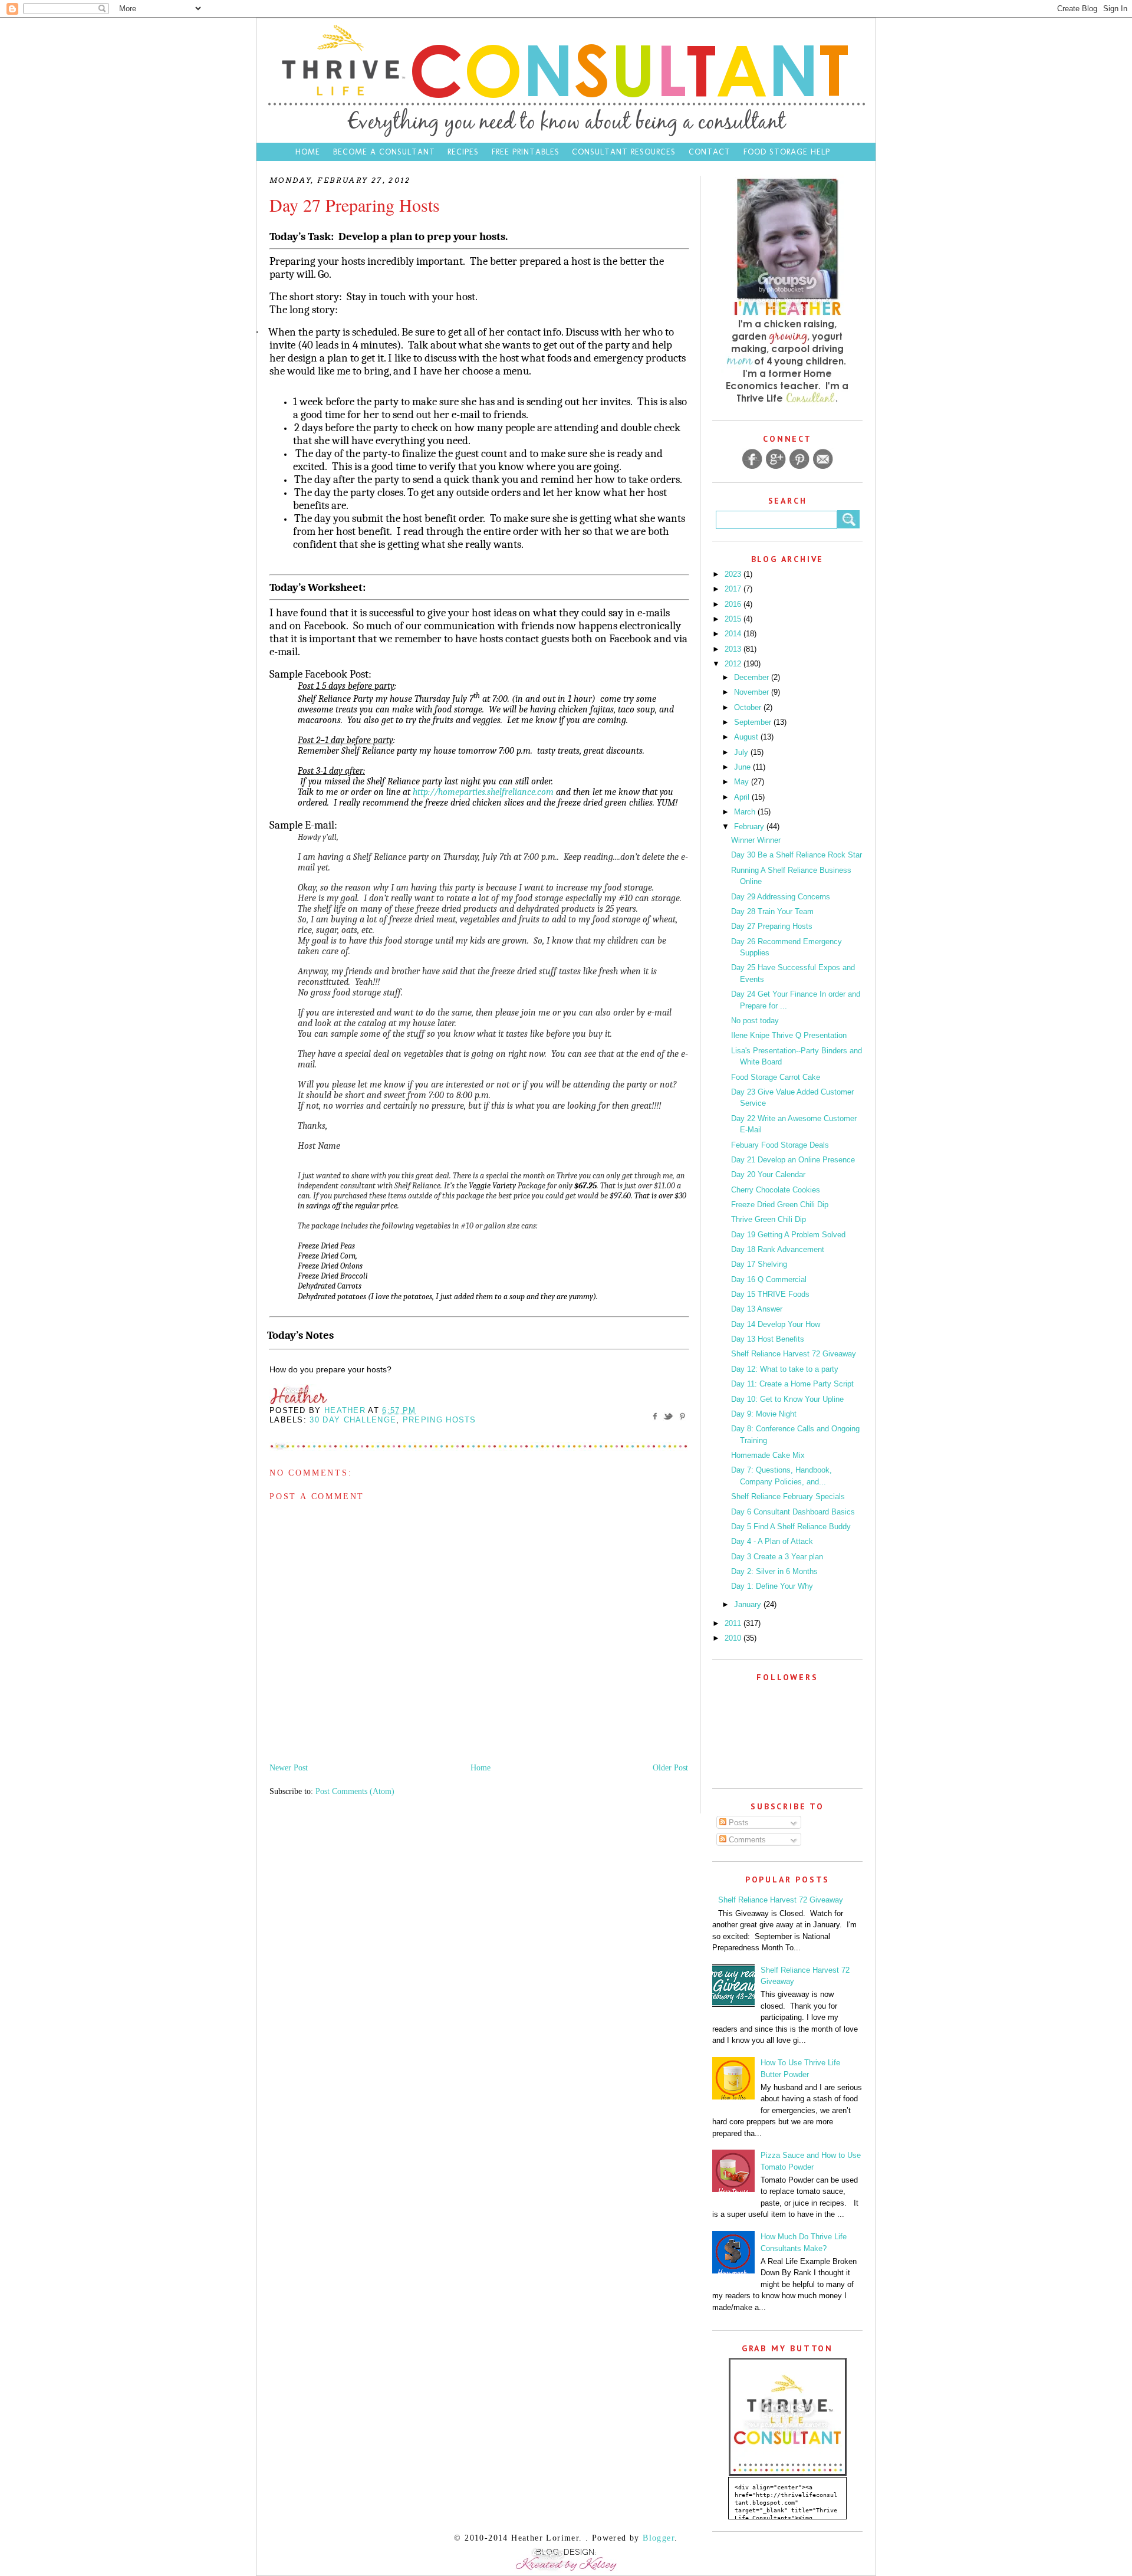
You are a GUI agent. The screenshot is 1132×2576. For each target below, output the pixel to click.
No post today (755, 1021)
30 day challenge (353, 1420)
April (743, 797)
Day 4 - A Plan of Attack (772, 1541)
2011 (734, 1623)
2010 (734, 1638)
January (749, 1604)
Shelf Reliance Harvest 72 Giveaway (794, 1354)
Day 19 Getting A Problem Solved (788, 1235)
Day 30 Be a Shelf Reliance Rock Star (797, 855)
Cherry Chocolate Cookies (776, 1190)
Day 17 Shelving (759, 1264)
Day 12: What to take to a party (785, 1369)
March (746, 812)
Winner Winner (756, 840)
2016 (734, 604)
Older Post (670, 1768)
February (750, 827)
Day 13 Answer (757, 1309)
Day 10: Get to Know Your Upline (787, 1399)
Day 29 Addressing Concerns (781, 897)
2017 (734, 589)
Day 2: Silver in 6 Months (774, 1571)
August (747, 737)
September (754, 722)
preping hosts (440, 1420)
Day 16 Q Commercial (769, 1279)
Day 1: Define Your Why (772, 1586)
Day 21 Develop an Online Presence (793, 1160)
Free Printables (526, 152)
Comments (746, 1840)
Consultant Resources (624, 152)
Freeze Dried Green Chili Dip (780, 1205)
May (743, 782)
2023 (734, 574)
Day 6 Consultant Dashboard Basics (793, 1512)
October (749, 707)
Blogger (659, 2538)
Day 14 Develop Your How (776, 1324)
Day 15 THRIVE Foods (770, 1294)
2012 (734, 664)
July (742, 752)
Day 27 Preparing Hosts (772, 926)
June (743, 767)
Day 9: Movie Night (764, 1414)
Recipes (463, 152)
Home (308, 152)
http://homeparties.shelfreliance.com (483, 792)
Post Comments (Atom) (355, 1791)
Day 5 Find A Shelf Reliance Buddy (791, 1527)
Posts (738, 1823)
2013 (734, 649)
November (753, 692)
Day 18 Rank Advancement (778, 1249)
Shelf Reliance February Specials (788, 1496)
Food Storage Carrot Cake (776, 1077)
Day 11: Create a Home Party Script (792, 1384)
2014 (734, 634)
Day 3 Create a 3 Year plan (777, 1557)
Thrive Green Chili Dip (769, 1219)
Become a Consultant (384, 152)
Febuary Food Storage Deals (780, 1145)
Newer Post (289, 1768)
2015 (734, 619)
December (753, 677)
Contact (711, 152)
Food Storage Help (787, 152)
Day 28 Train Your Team (772, 911)
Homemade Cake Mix (768, 1455)
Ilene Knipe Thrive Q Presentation (789, 1035)
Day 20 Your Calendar (768, 1174)
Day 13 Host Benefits (768, 1339)
